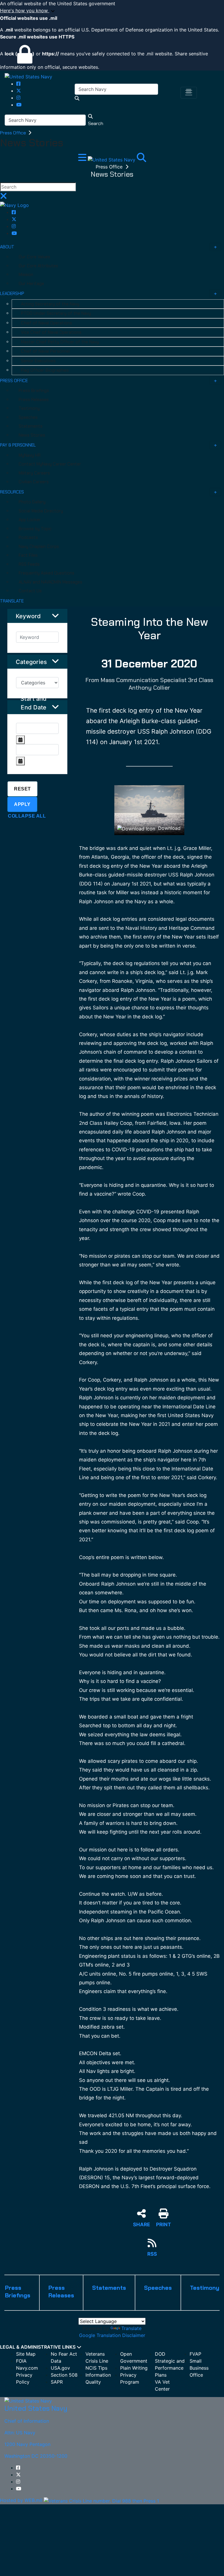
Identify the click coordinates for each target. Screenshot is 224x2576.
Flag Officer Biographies (45, 370)
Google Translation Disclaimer (112, 2335)
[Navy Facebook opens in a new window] (18, 84)
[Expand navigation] (83, 159)
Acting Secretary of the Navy (50, 304)
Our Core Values (34, 257)
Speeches (28, 417)
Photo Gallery (32, 502)
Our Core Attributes (38, 266)
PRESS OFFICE (14, 381)
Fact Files (28, 555)
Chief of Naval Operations (47, 323)
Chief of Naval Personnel (45, 351)
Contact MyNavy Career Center (50, 464)
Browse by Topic (35, 529)
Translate (131, 2328)
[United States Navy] (28, 76)
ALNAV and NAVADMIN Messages (50, 582)
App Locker (30, 520)
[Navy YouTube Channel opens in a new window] (19, 105)
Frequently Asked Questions (47, 573)
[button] (112, 11)
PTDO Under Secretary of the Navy (56, 313)
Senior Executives (38, 361)
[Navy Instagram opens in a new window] (18, 98)
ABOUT (7, 247)
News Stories (32, 435)
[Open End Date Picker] (20, 761)
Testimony (29, 408)
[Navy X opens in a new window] (19, 91)
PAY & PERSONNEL (18, 445)
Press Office (14, 133)
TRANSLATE (12, 601)
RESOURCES (12, 492)
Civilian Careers (34, 482)
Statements (31, 426)
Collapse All (27, 816)
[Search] (141, 159)
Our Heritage (31, 284)
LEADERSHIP (12, 294)
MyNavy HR (30, 455)
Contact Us (30, 591)
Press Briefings (34, 391)
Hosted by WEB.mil (21, 2500)
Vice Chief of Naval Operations (51, 332)
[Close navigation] (3, 198)
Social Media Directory (41, 511)
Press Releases (34, 400)
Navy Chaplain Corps (39, 547)
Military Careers (34, 473)
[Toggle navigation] (189, 93)
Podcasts (28, 537)
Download (169, 828)
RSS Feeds (29, 564)
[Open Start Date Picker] (20, 740)
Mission (26, 275)
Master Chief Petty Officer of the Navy (60, 342)
